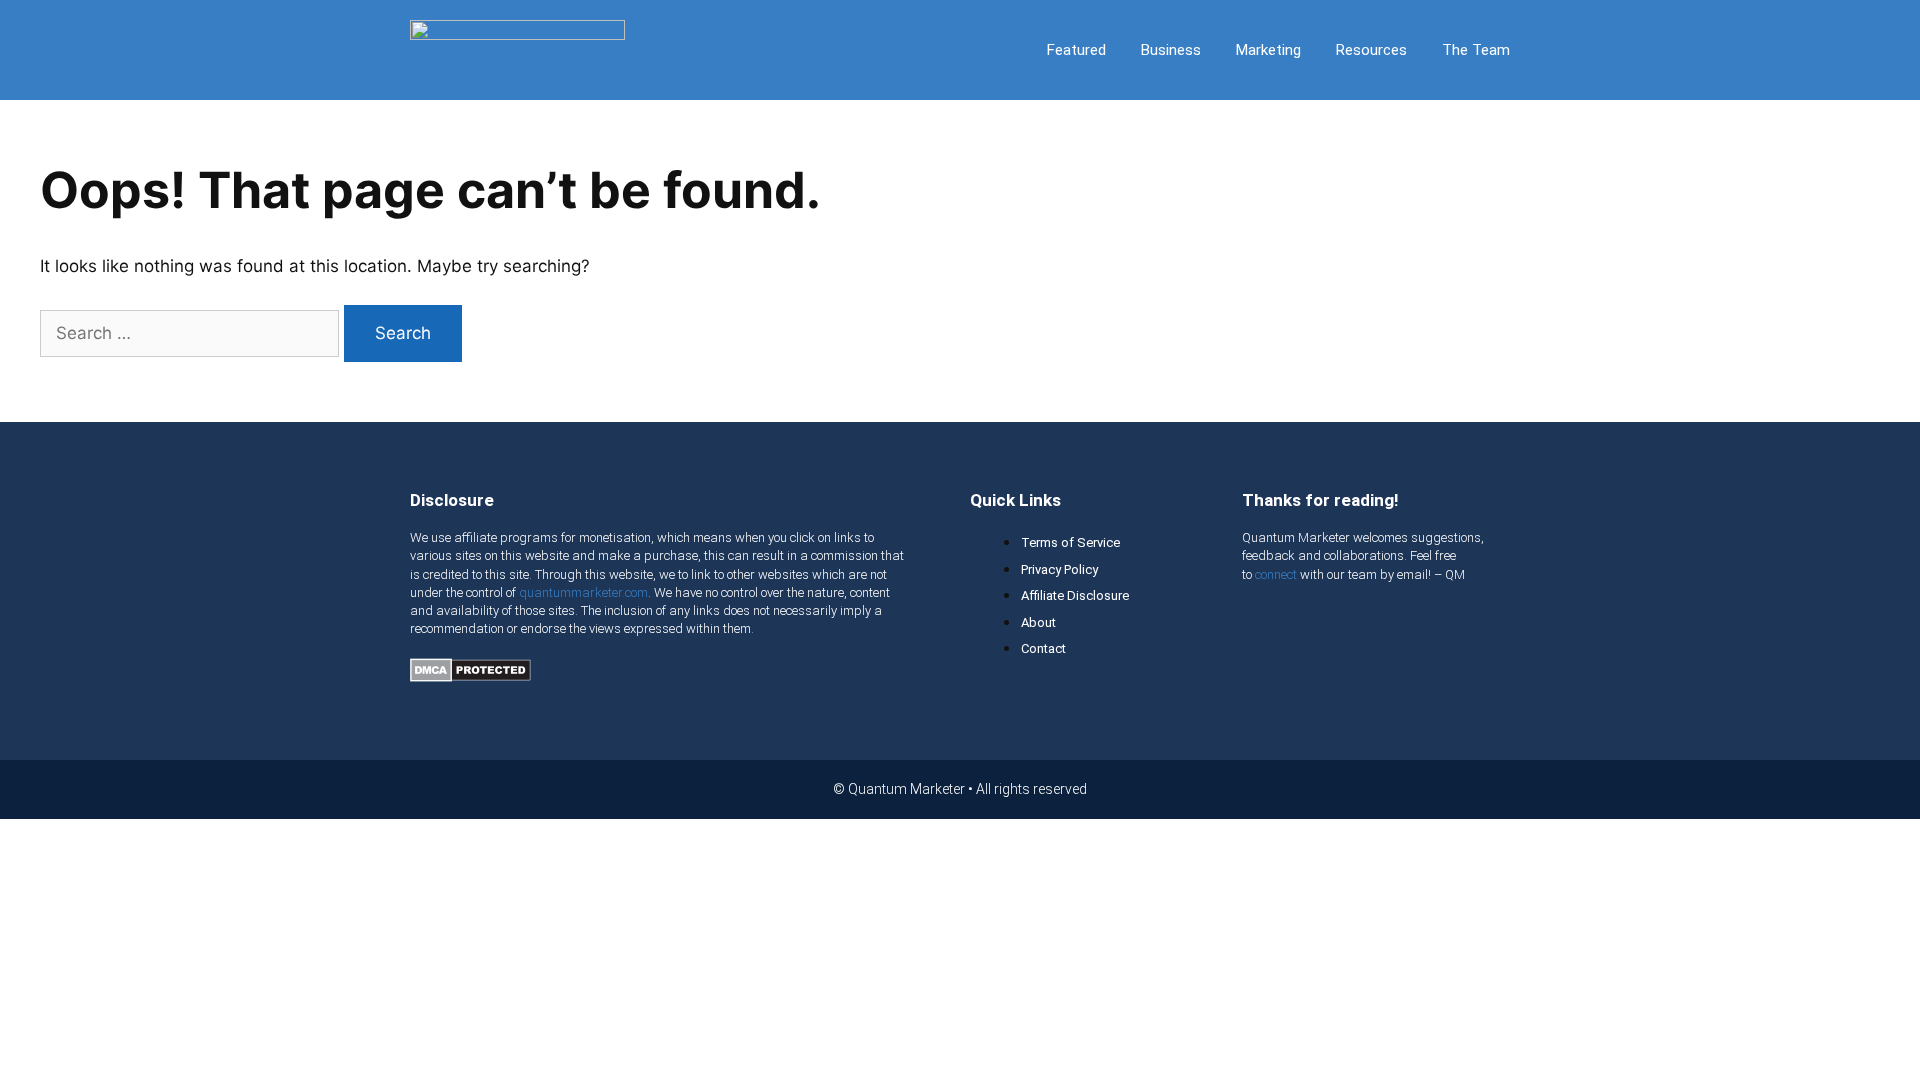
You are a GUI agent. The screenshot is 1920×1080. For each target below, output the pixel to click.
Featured (1076, 50)
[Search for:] (192, 333)
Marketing (1268, 50)
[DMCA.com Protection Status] (470, 676)
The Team (1476, 50)
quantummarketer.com (583, 592)
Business (1171, 50)
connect (1276, 574)
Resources (1371, 50)
